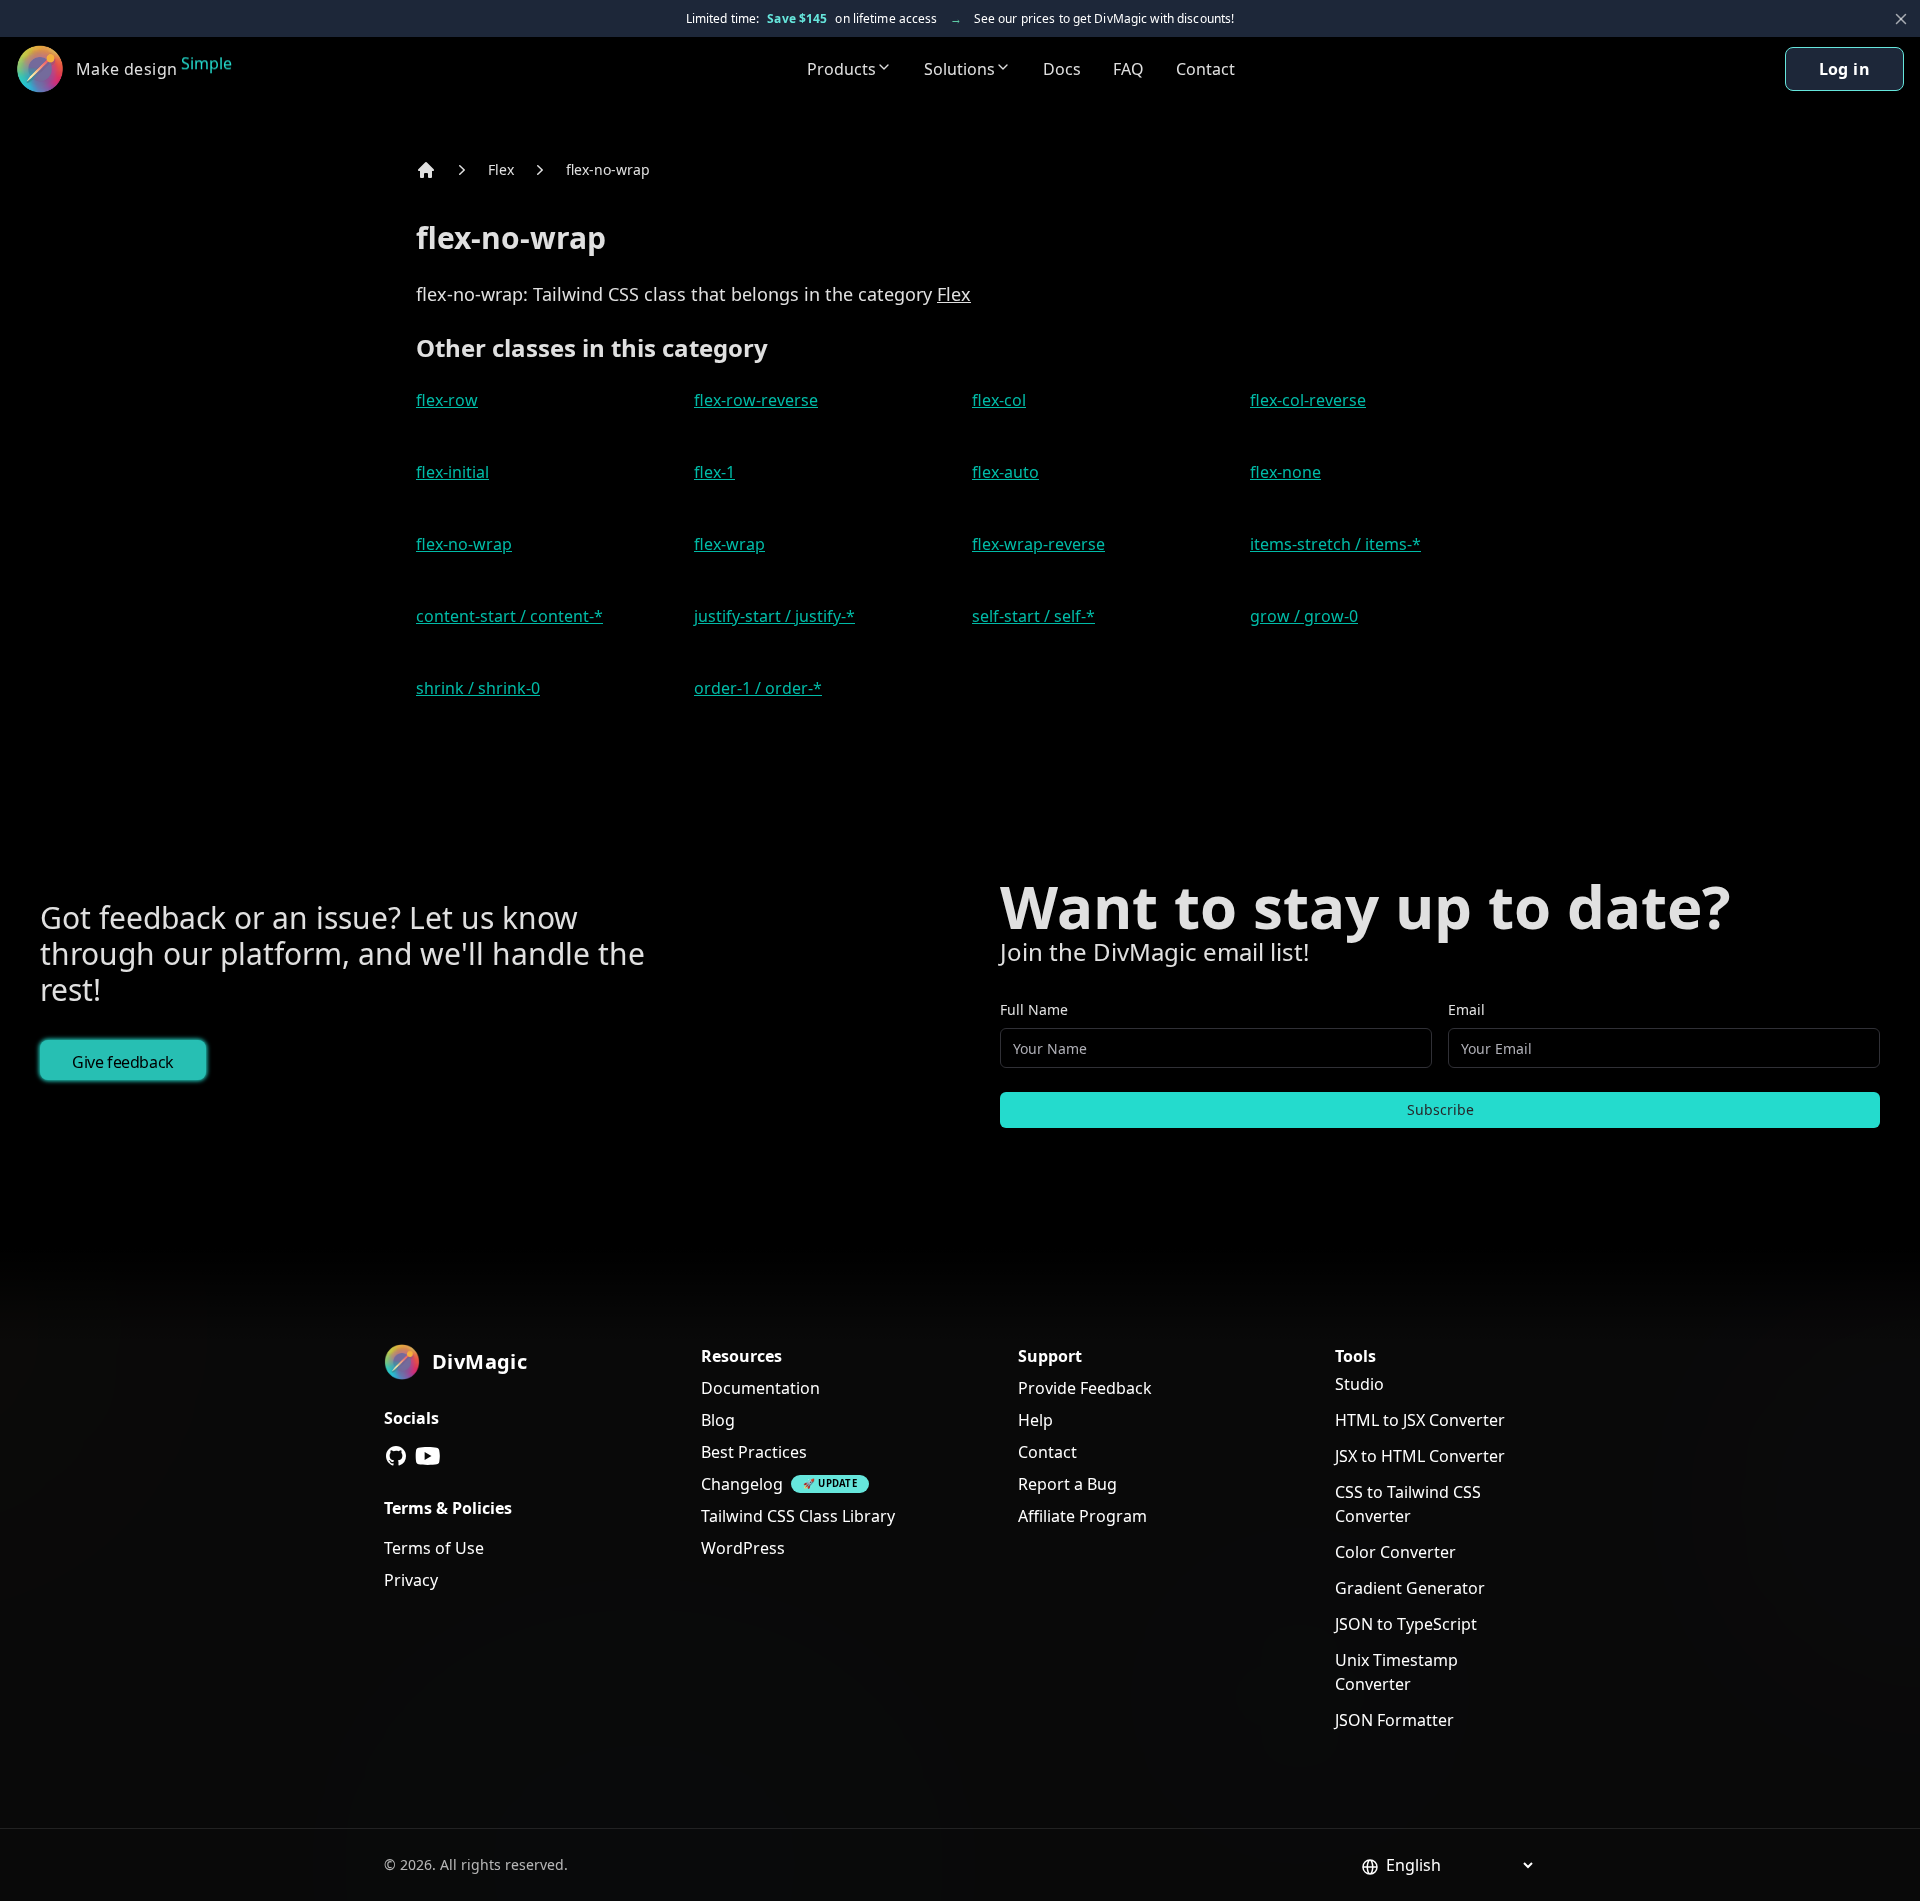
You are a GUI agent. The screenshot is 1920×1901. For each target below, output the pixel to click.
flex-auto (1005, 472)
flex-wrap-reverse (1038, 544)
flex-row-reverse (756, 400)
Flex (501, 169)
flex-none (1285, 472)
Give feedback (123, 1062)
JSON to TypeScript (1406, 1624)
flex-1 (714, 472)
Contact (1205, 69)
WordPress (743, 1548)
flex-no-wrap (608, 169)
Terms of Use (434, 1548)
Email (1466, 1009)
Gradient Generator (1410, 1588)
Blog (718, 1420)
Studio (1359, 1384)
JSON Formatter (1394, 1720)
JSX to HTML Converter (1420, 1456)
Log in (1844, 69)
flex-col (999, 400)
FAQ (1128, 69)
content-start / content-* (509, 616)
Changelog (742, 1484)
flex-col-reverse (1308, 400)
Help (1035, 1420)
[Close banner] (1901, 19)
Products (841, 69)
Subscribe (1440, 1109)
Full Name (1034, 1009)
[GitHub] (396, 1456)
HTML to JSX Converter (1420, 1420)
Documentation (760, 1388)
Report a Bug (1067, 1484)
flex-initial (452, 472)
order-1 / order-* (758, 688)
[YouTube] (428, 1456)
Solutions (959, 69)
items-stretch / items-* (1335, 544)
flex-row (447, 400)
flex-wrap (729, 544)
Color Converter (1395, 1552)
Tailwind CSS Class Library (798, 1516)
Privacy (411, 1580)
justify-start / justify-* (774, 616)
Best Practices (754, 1452)
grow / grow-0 (1304, 616)
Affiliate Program (1082, 1516)
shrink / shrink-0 (478, 688)
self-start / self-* (1033, 616)
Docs (1062, 69)
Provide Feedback (1085, 1388)
